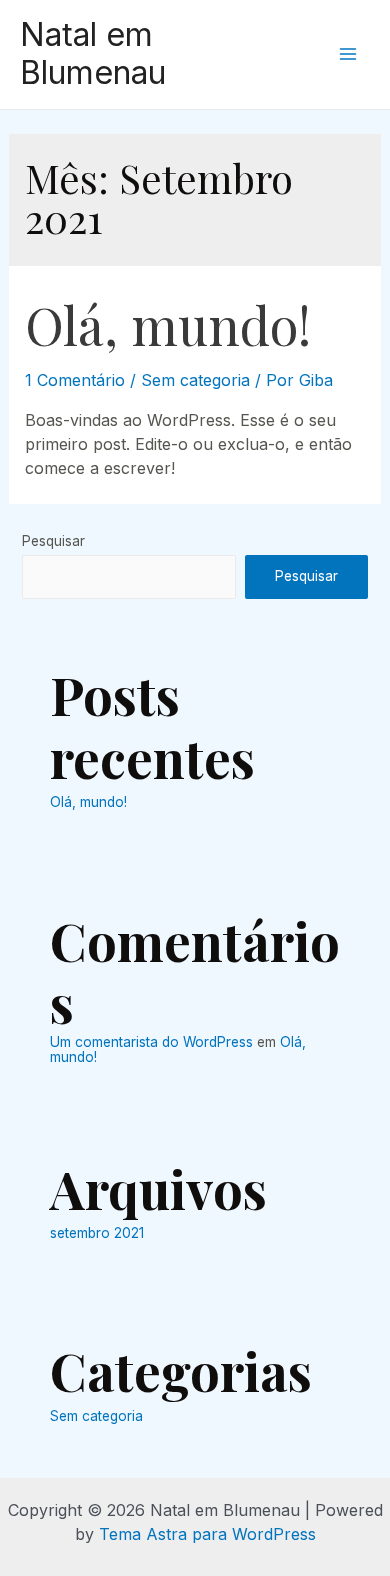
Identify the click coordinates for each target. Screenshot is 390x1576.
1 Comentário (75, 380)
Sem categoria (195, 380)
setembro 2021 (97, 1233)
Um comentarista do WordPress (151, 1042)
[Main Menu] (348, 54)
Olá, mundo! (168, 324)
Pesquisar (53, 541)
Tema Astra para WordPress (207, 1534)
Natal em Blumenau (93, 53)
